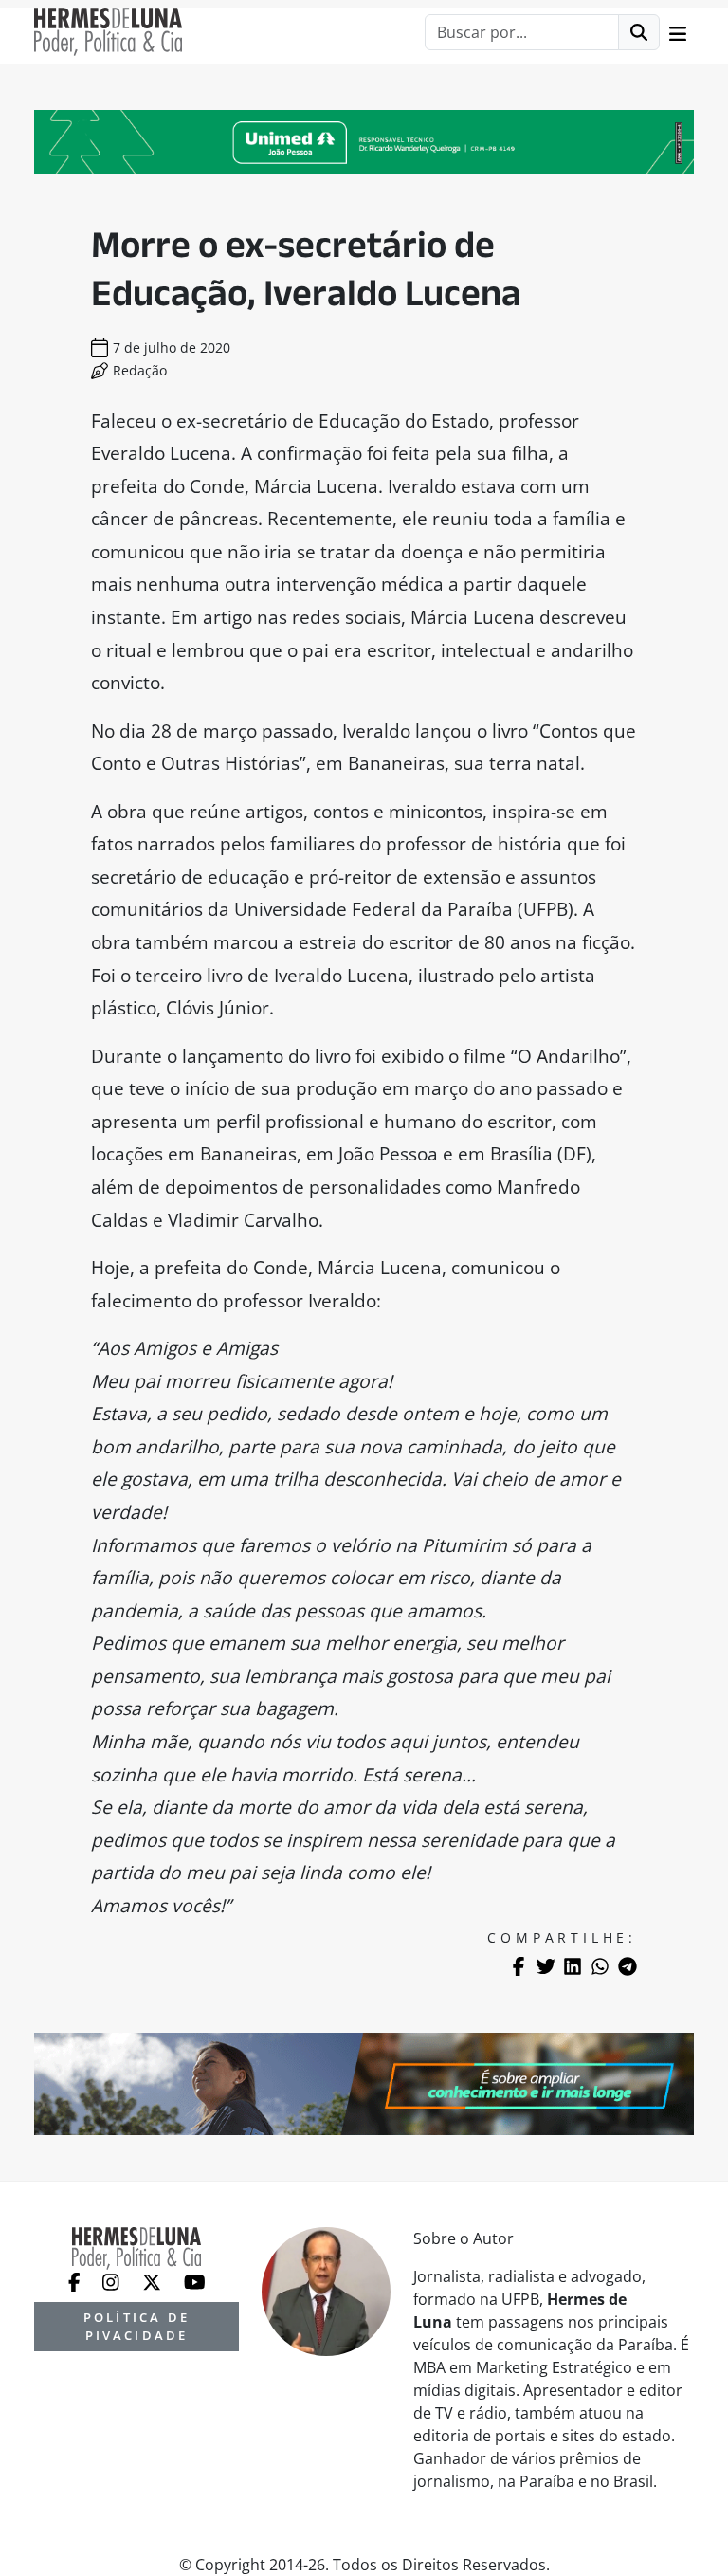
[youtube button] (195, 2281)
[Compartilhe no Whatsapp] (600, 1966)
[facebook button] (76, 2281)
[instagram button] (113, 2281)
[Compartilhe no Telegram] (628, 1966)
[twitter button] (154, 2281)
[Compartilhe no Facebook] (519, 1966)
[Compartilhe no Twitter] (546, 1966)
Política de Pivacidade (136, 2326)
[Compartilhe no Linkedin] (573, 1966)
